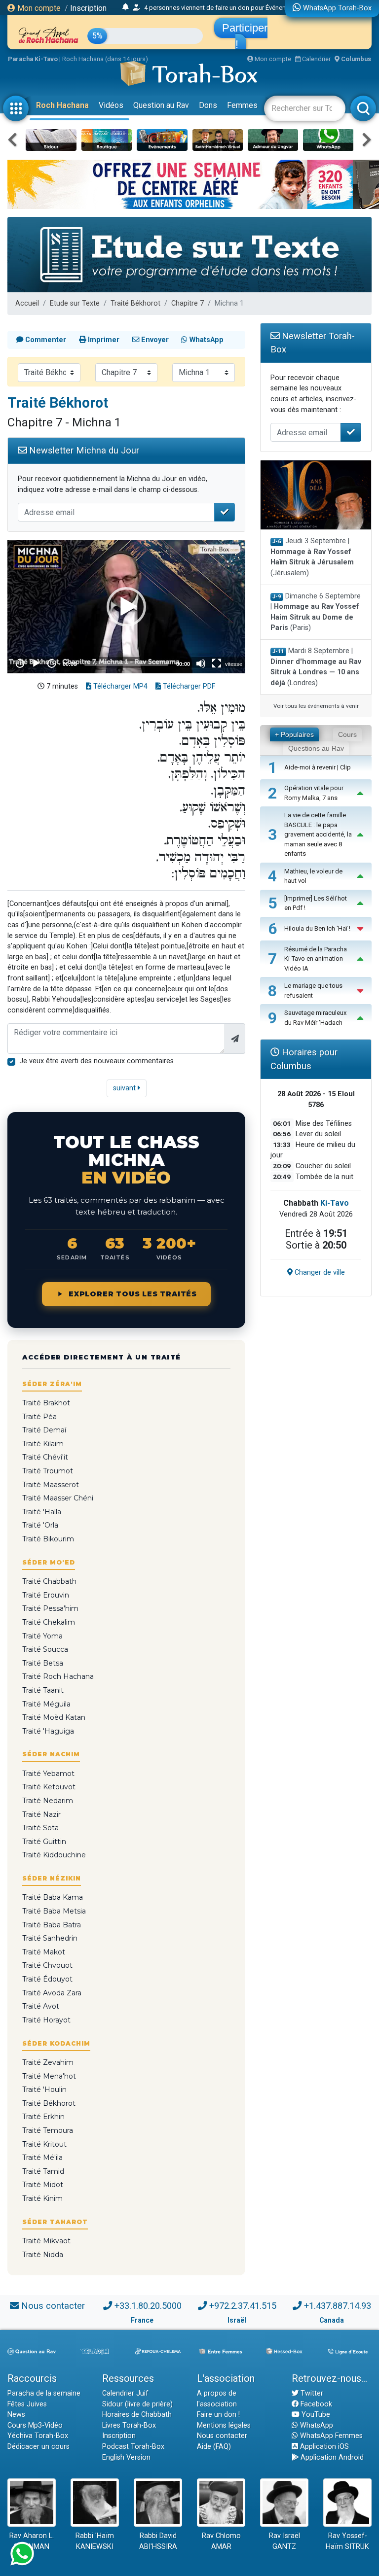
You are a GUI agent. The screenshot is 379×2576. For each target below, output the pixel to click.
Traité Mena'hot (49, 2076)
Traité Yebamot (48, 1774)
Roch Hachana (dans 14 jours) (105, 59)
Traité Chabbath (49, 1581)
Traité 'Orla (40, 1525)
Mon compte (38, 8)
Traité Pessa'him (50, 1608)
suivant (125, 1088)
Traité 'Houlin (44, 2089)
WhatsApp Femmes (330, 2436)
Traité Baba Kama (53, 1897)
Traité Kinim (42, 2198)
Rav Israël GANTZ (284, 2541)
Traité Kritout (44, 2144)
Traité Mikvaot (46, 2241)
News (16, 2415)
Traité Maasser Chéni (58, 1498)
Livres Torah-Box (129, 2425)
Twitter (311, 2393)
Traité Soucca (45, 1649)
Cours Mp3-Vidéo (35, 2425)
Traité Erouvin (46, 1595)
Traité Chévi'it (45, 1457)
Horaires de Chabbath (137, 2415)
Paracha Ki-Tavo (33, 59)
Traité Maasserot (51, 1485)
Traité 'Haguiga (48, 1731)
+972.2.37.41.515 (243, 2306)
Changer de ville (319, 1272)
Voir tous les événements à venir (316, 706)
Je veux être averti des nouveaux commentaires (96, 1061)
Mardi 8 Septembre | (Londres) (316, 667)
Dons (208, 105)
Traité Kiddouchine (54, 1855)
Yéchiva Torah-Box (38, 2436)
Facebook (315, 2404)
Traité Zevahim (48, 2062)
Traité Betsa (43, 1663)
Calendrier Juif (125, 2393)
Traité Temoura (48, 2130)
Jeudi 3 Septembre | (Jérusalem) (312, 557)
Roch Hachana (62, 105)
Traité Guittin (44, 1842)
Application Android (331, 2457)
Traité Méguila (46, 1704)
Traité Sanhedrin (50, 1938)
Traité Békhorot (135, 303)
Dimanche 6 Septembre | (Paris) (316, 612)
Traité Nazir (41, 1814)
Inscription (88, 8)
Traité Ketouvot (49, 1787)
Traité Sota (40, 1828)
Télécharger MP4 (119, 686)
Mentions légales (224, 2425)
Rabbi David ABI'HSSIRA (158, 2541)
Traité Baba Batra (52, 1925)
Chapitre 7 (188, 303)
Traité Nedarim (48, 1801)
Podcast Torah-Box (133, 2447)
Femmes (242, 105)
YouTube (315, 2415)
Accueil (27, 303)
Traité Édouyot (47, 1979)
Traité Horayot (46, 2020)
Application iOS (323, 2447)
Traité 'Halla (42, 1512)
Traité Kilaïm (43, 1444)
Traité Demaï (44, 1430)
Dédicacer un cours (38, 2447)
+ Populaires (294, 734)
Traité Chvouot (47, 1965)
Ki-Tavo (335, 1203)
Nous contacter (53, 2306)
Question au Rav (161, 105)
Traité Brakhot (46, 1403)
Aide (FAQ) (214, 2447)
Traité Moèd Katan (54, 1717)
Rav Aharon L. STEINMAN (32, 2541)
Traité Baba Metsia (54, 1911)
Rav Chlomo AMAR (221, 2541)
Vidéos (111, 105)
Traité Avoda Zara (52, 1993)
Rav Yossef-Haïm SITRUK (347, 2541)
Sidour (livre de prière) (137, 2404)
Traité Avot (41, 2006)
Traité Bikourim (48, 1539)
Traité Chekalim (49, 1622)
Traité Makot (44, 1952)
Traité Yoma (42, 1636)
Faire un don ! (218, 2415)
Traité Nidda (43, 2255)
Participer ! (245, 36)
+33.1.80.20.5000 (148, 2306)
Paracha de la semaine (44, 2393)
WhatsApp (316, 2425)
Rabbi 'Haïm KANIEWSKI (95, 2541)
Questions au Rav (316, 748)
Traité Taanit (43, 1690)
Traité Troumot (48, 1471)
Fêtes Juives (27, 2404)
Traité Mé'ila (42, 2158)
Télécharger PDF (188, 686)
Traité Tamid (43, 2171)
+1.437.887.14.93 (338, 2306)
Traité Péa (39, 1417)
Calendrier (316, 59)
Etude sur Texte (75, 303)
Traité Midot (43, 2185)
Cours (347, 734)
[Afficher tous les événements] (126, 7)
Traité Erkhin (43, 2117)
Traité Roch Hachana (58, 1676)
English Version (126, 2457)
